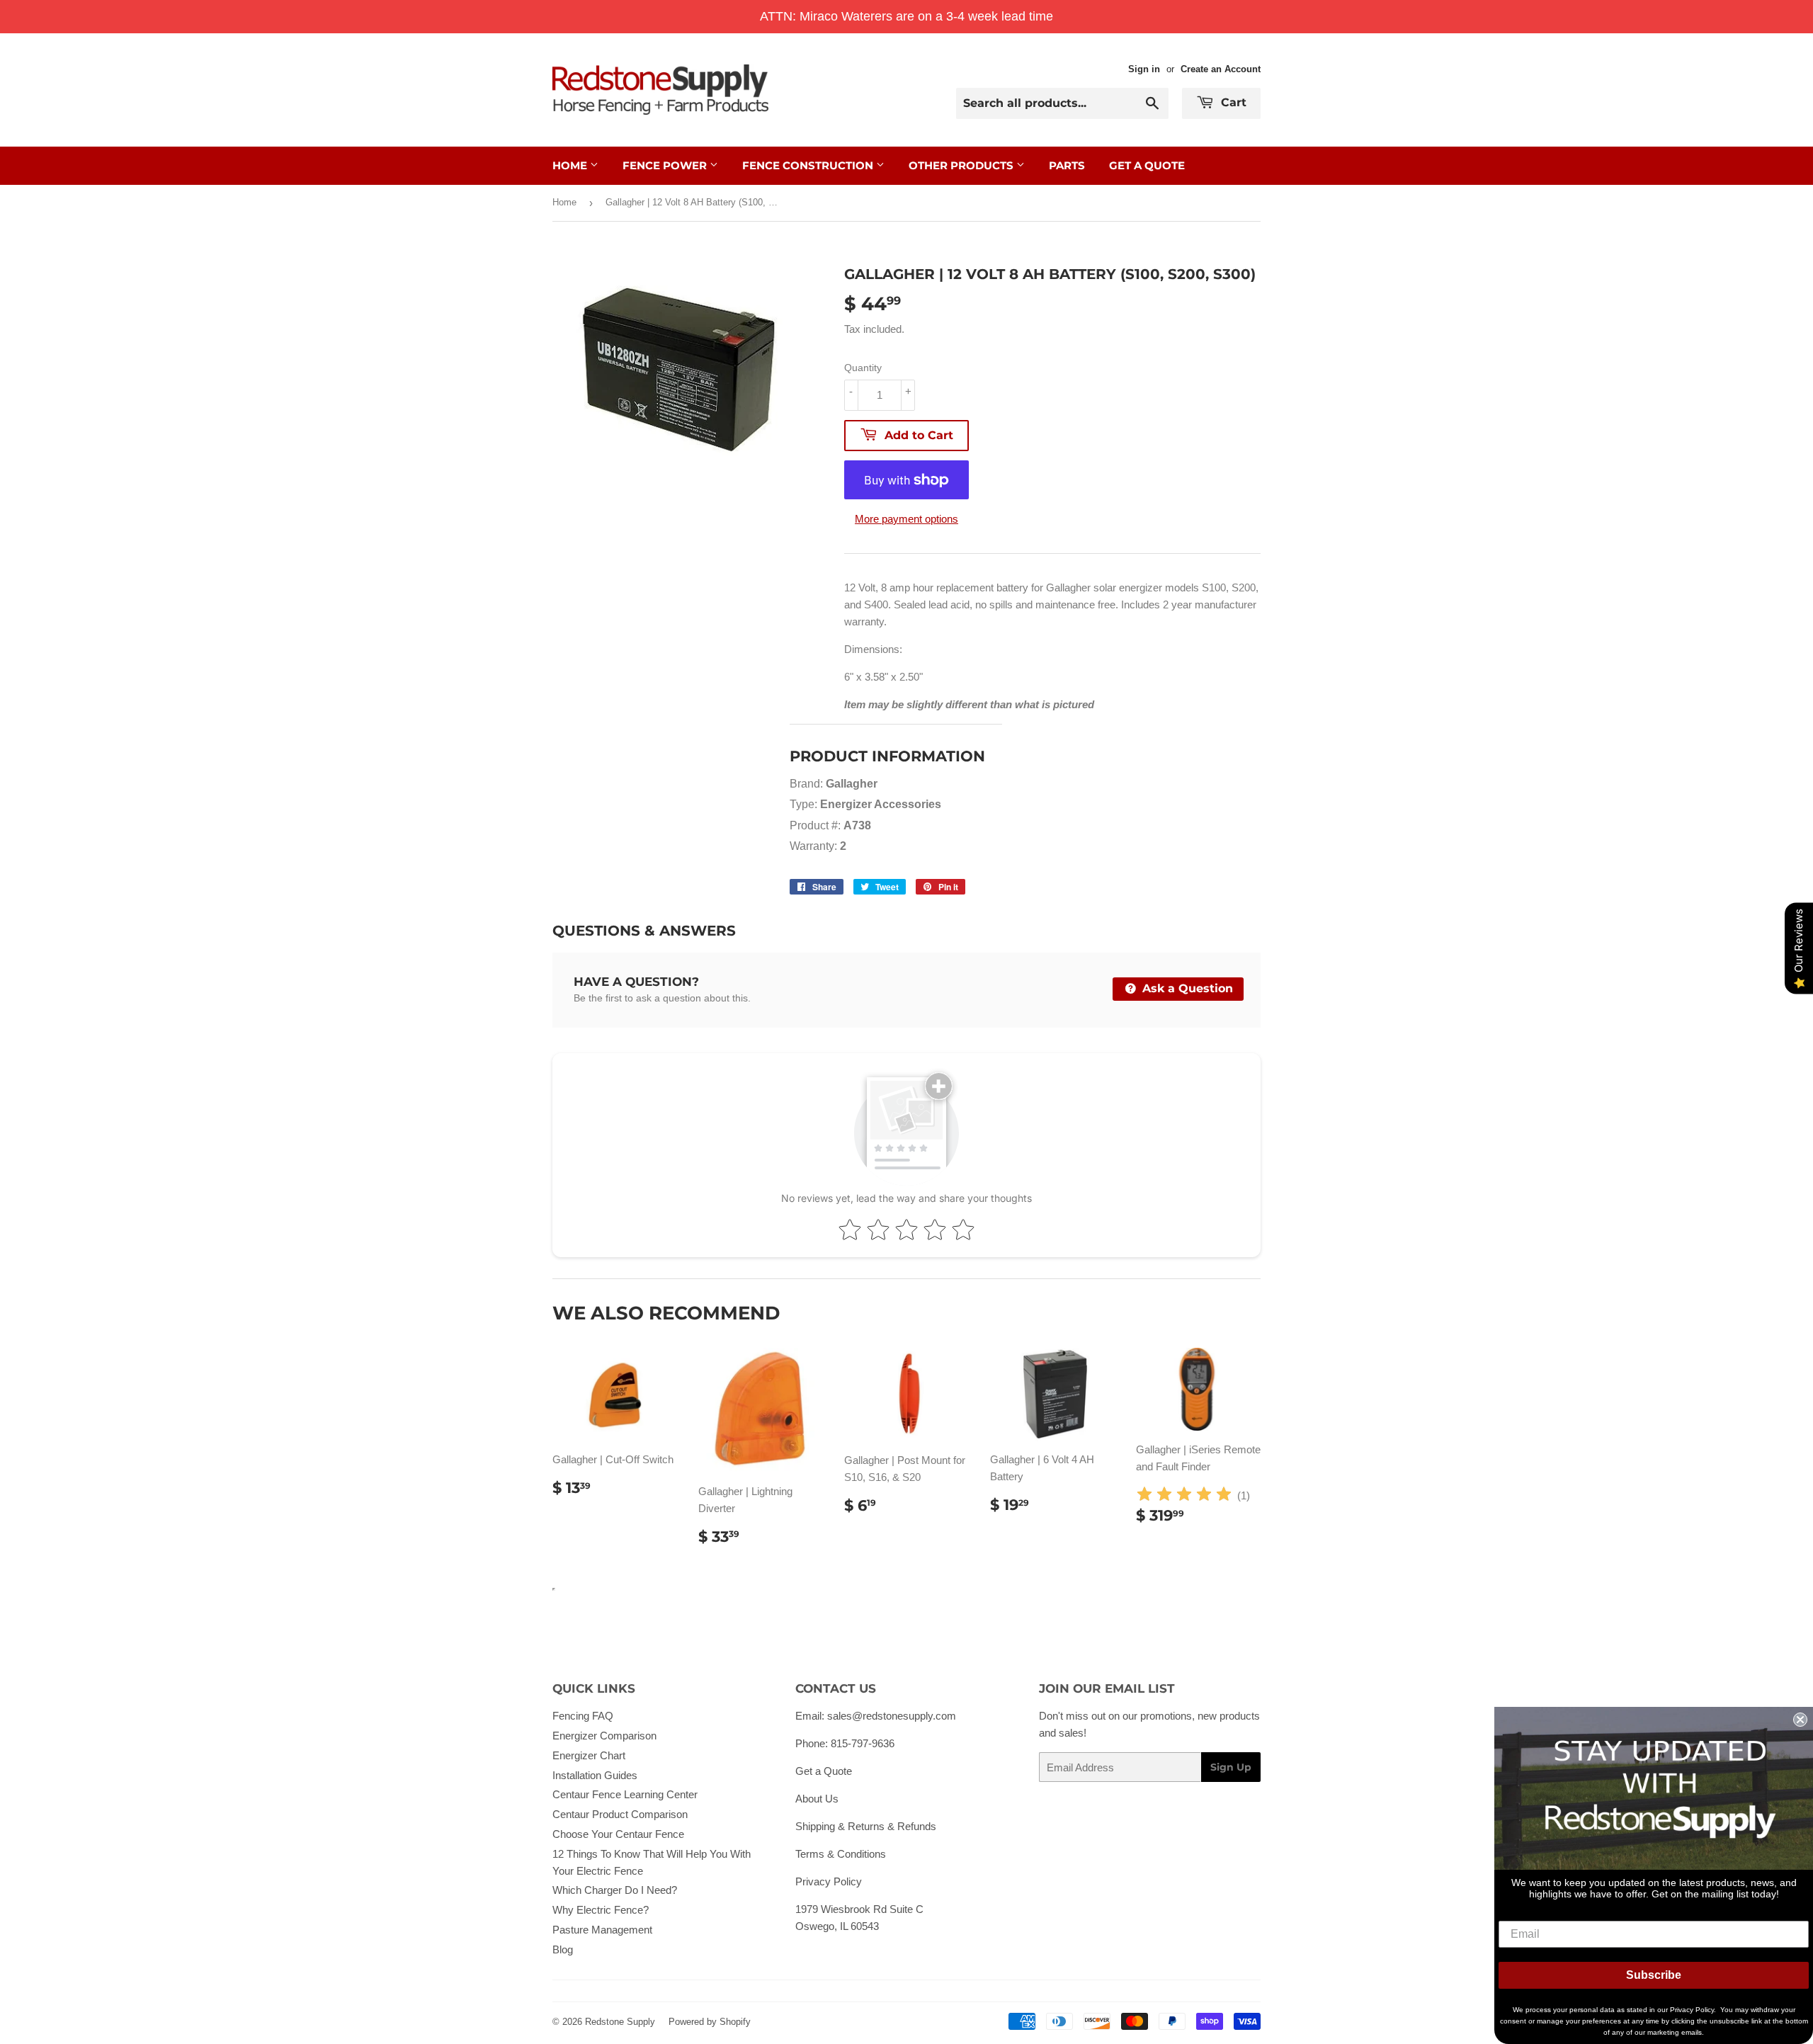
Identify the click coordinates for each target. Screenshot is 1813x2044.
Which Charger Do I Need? (615, 1890)
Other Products (962, 165)
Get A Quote (1147, 165)
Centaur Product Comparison (620, 1814)
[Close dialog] (1800, 1720)
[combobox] (1062, 103)
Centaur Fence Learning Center (625, 1794)
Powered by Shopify (710, 2022)
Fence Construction (809, 165)
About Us (817, 1799)
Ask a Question (1186, 988)
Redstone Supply (620, 2022)
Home (571, 165)
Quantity (863, 368)
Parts (1067, 165)
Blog (563, 1949)
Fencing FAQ (583, 1716)
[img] (1184, 1496)
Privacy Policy (829, 1881)
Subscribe (1654, 1975)
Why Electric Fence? (601, 1910)
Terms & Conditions (841, 1854)
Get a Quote (824, 1771)
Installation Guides (595, 1775)
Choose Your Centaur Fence (618, 1834)
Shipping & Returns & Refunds (866, 1826)
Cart (1232, 102)
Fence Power (666, 165)
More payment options (906, 519)
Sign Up (1231, 1767)
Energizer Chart (589, 1755)
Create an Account (1221, 69)
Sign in (1144, 69)
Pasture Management (602, 1930)
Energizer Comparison (604, 1736)
